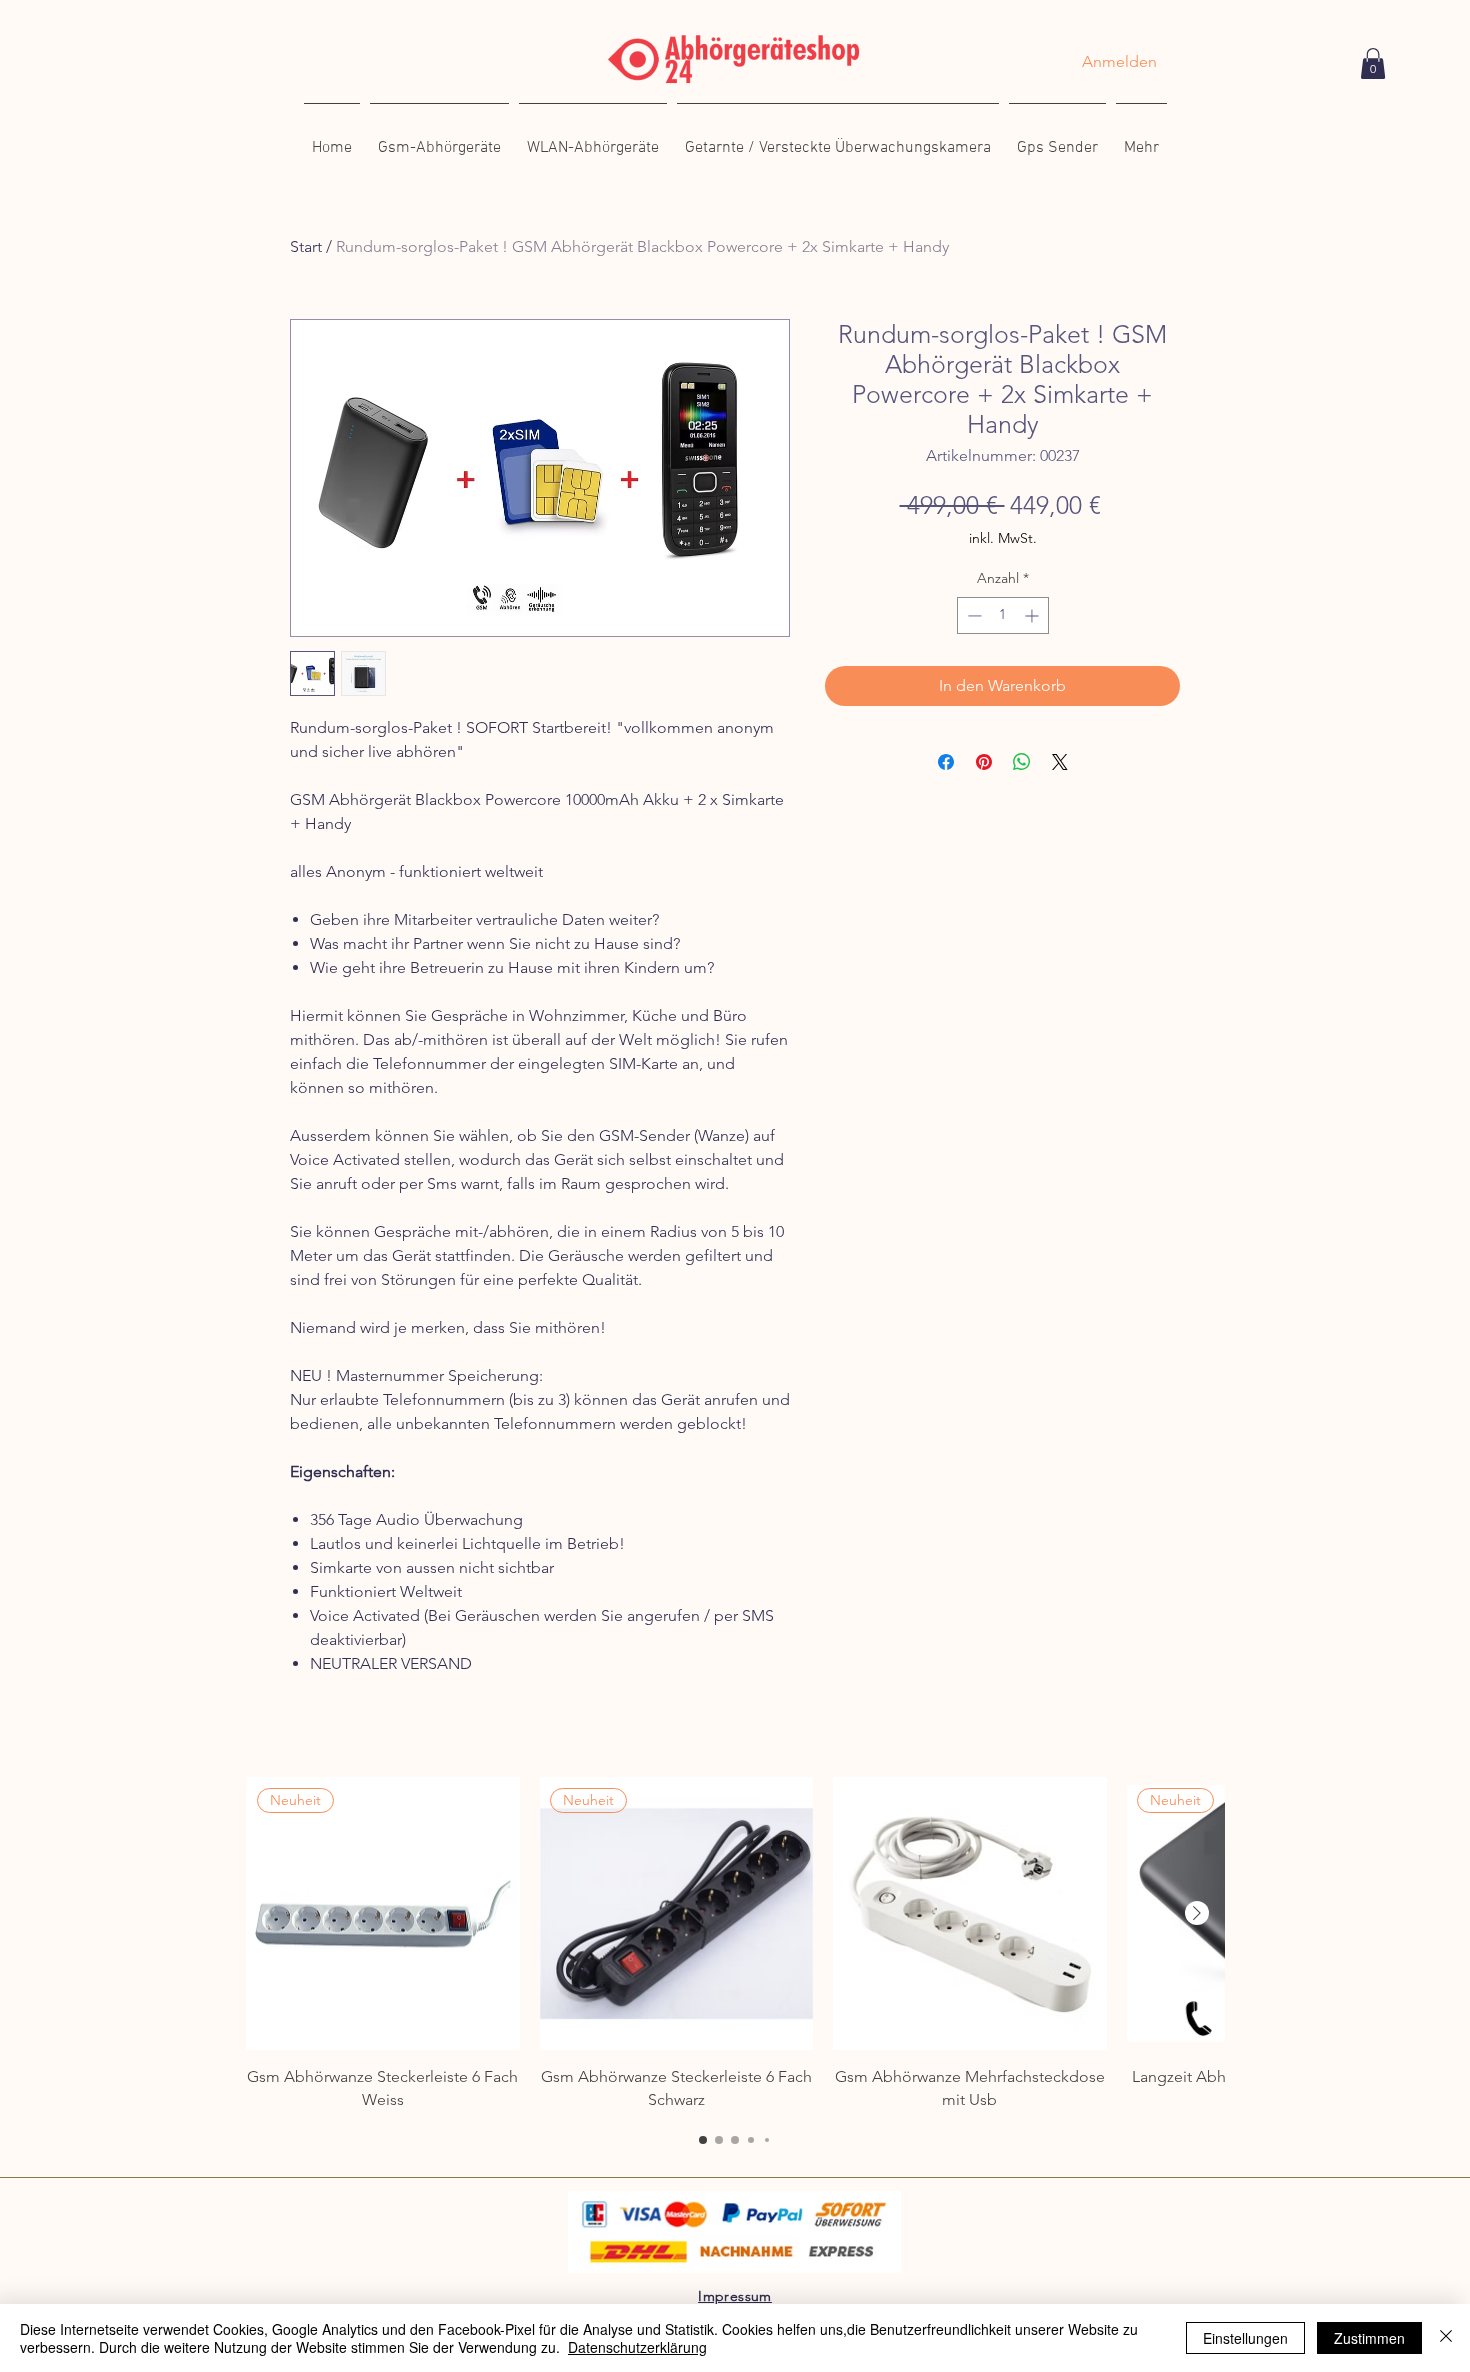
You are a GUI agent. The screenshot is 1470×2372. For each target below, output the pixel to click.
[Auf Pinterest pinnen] (984, 762)
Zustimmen (1369, 2338)
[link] (1373, 63)
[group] (735, 1944)
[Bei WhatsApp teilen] (1022, 762)
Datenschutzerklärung (637, 2347)
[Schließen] (1446, 2338)
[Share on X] (1060, 762)
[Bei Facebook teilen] (946, 762)
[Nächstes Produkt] (1197, 1913)
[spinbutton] (1003, 615)
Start (306, 246)
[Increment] (1033, 615)
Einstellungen (1245, 2338)
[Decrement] (972, 615)
